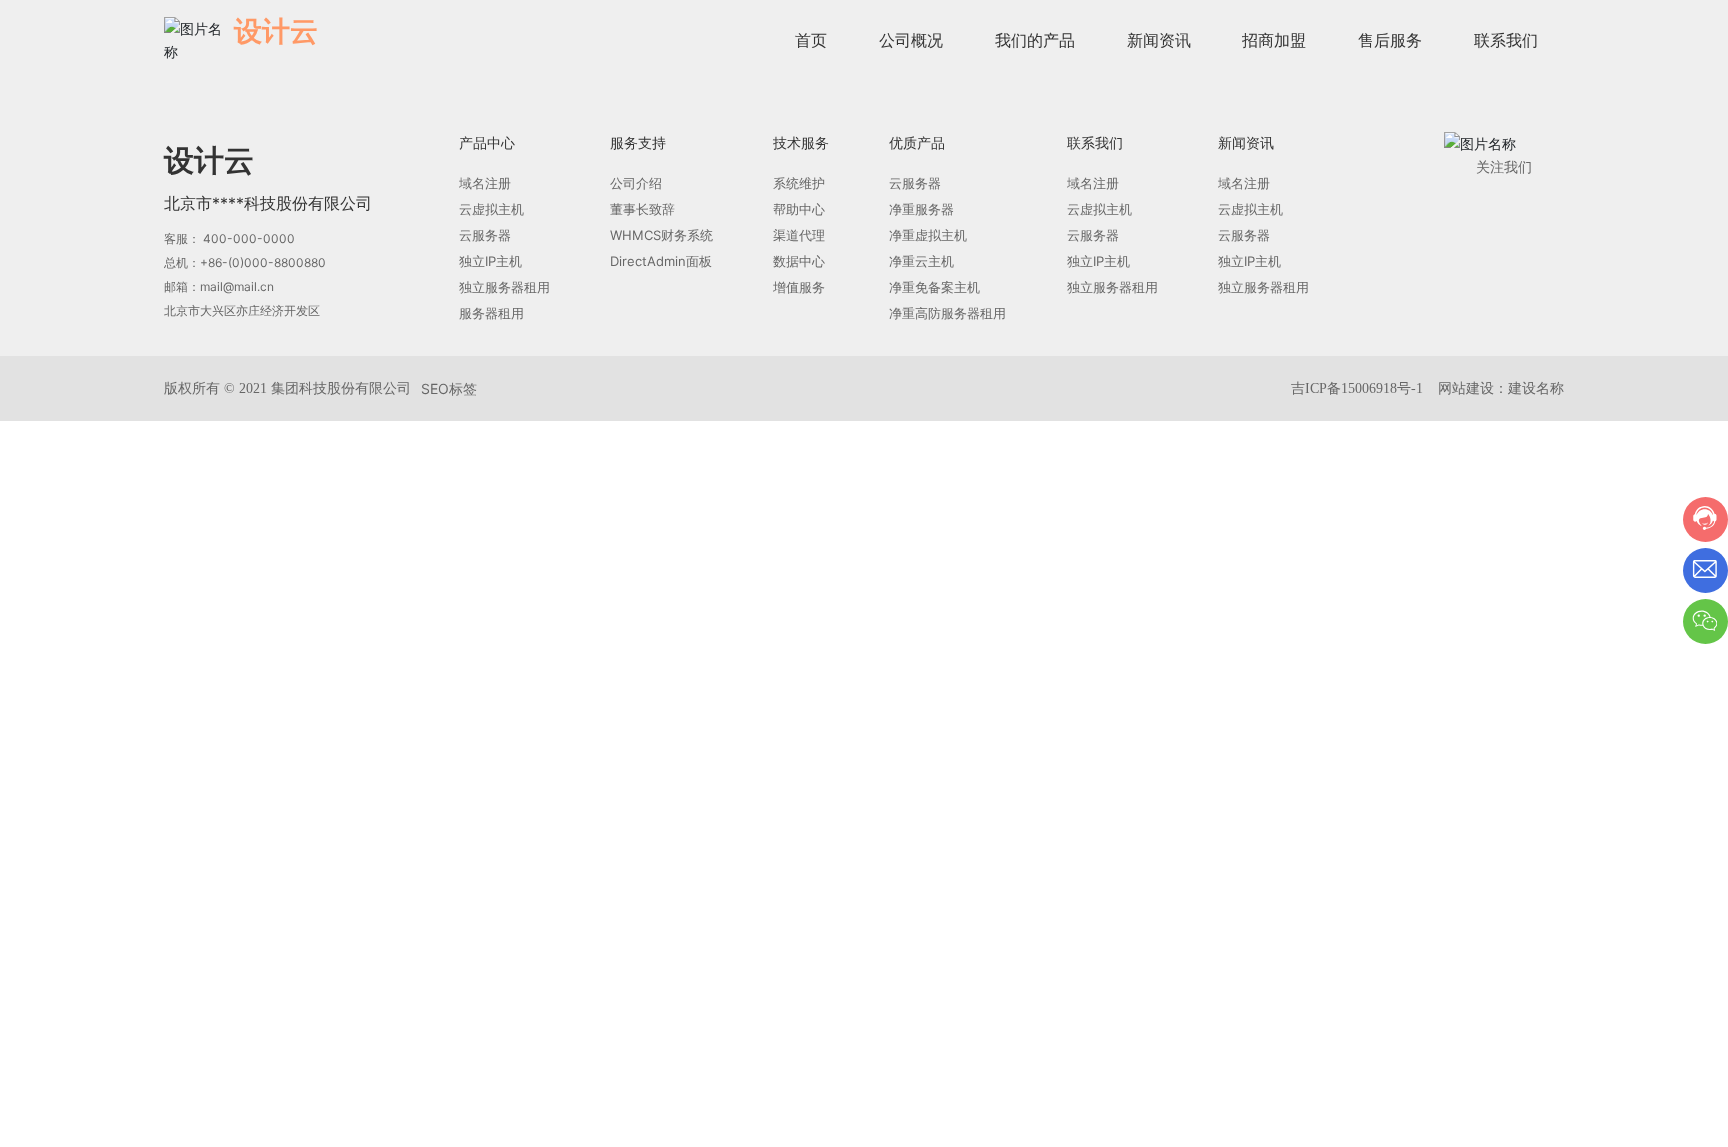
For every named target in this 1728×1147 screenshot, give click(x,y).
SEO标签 (449, 388)
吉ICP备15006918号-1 (1357, 388)
